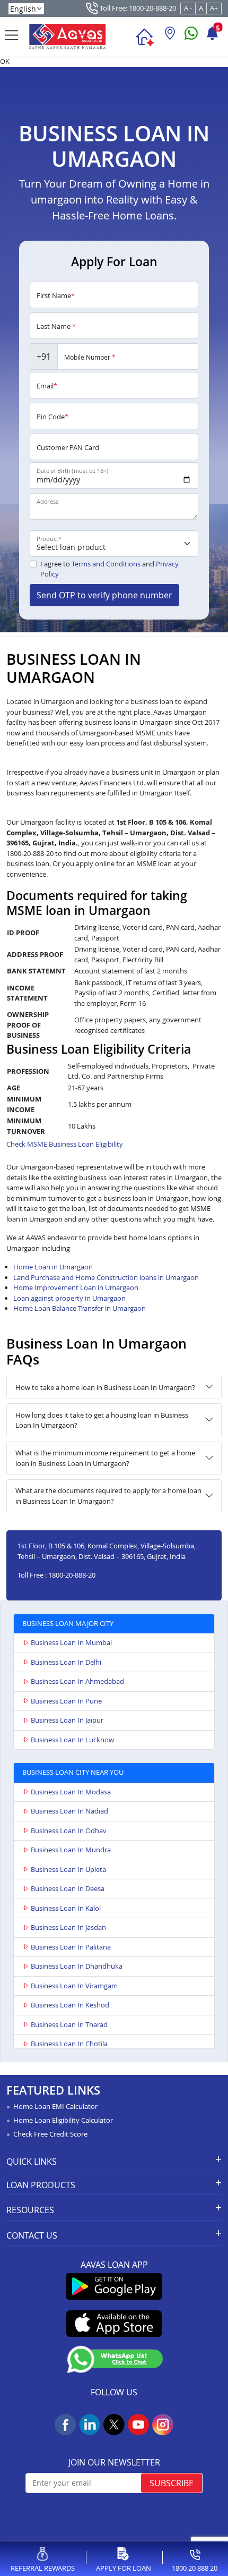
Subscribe (172, 2483)
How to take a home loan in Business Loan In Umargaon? (105, 1387)
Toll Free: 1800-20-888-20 (137, 8)
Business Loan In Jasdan (68, 1927)
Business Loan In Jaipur (67, 1720)
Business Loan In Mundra (71, 1850)
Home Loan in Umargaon (53, 1267)
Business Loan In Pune (66, 1701)
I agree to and (109, 569)
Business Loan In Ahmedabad (77, 1681)
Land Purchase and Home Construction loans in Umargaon (106, 1277)
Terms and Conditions (106, 564)
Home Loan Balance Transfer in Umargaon (80, 1308)
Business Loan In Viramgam (74, 1986)
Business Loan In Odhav (69, 1831)
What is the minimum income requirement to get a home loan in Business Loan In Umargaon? (105, 1458)
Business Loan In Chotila (69, 2044)
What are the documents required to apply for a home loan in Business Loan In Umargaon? (108, 1496)
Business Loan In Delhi (66, 1662)
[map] (170, 37)
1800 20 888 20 (195, 2568)
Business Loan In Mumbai (71, 1642)
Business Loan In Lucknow (72, 1740)
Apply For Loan (124, 2568)
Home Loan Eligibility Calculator (63, 2120)
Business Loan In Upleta (68, 1869)
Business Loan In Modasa (71, 1792)
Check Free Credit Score (50, 2134)
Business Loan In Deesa (68, 1888)
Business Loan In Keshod (70, 2005)
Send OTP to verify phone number (104, 595)
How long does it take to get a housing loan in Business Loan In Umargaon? (102, 1420)
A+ (214, 8)
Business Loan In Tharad (69, 2024)
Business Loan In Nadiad (69, 1811)
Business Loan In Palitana (71, 1947)
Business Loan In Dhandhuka (77, 1966)
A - (188, 8)
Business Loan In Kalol (66, 1908)
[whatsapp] (191, 37)
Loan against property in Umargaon (69, 1298)
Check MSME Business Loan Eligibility (65, 1144)
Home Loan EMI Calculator (55, 2106)
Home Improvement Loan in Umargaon (76, 1287)
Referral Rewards (43, 2568)
